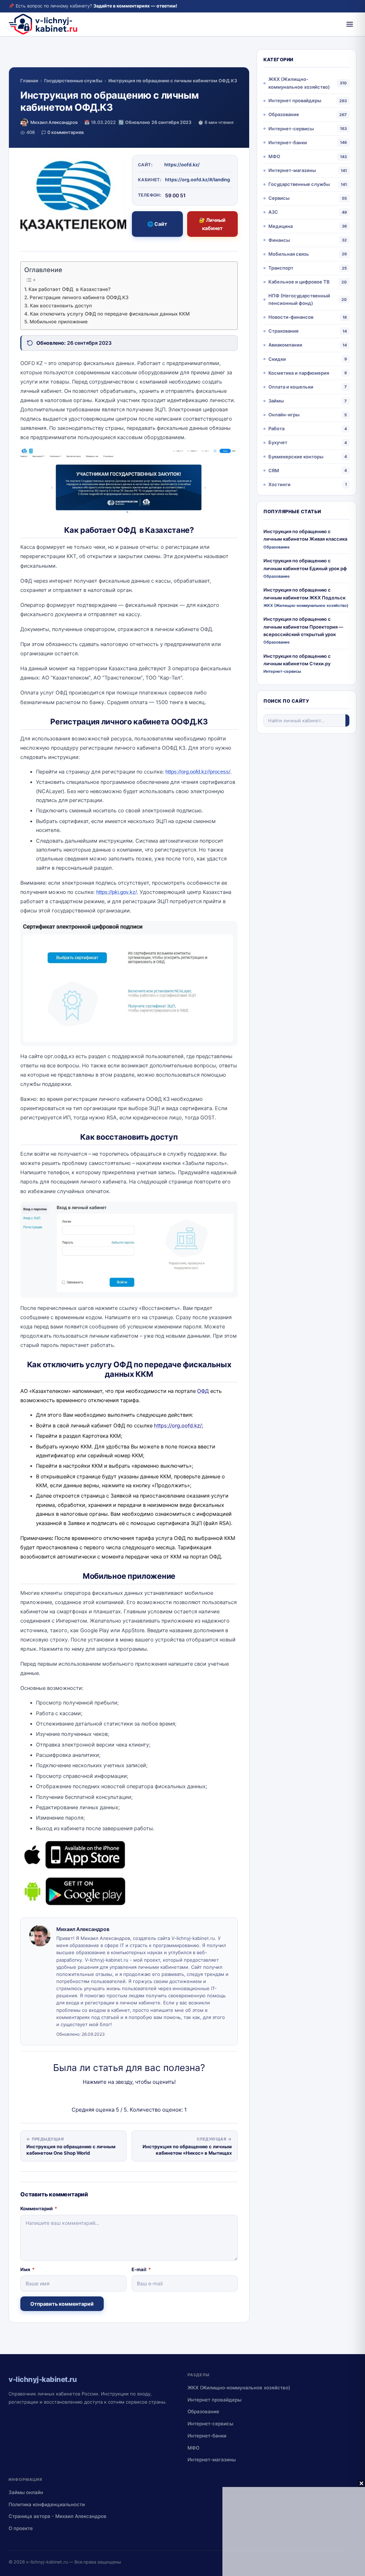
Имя (27, 2269)
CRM (274, 470)
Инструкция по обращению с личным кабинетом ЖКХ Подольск (304, 594)
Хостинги (279, 484)
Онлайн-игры (284, 415)
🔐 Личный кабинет (212, 224)
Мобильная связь (289, 254)
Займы (276, 401)
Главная (29, 81)
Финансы (279, 240)
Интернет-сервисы (291, 129)
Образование (284, 114)
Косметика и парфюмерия (299, 373)
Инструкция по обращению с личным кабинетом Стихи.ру (297, 660)
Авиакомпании (285, 345)
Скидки (277, 359)
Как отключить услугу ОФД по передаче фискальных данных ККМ (110, 314)
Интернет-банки (288, 142)
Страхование (284, 331)
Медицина (281, 226)
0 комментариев (66, 132)
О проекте (21, 2528)
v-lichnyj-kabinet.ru (47, 2562)
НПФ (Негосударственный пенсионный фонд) (299, 299)
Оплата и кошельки (291, 387)
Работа (276, 428)
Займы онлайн (26, 2492)
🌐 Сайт (157, 224)
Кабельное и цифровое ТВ (299, 282)
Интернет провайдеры (295, 100)
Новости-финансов (291, 317)
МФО (274, 156)
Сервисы (279, 198)
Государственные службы (73, 81)
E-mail (141, 2269)
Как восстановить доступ (61, 306)
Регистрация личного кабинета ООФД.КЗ (79, 297)
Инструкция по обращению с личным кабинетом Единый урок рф (305, 564)
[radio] (104, 2096)
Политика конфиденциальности (47, 2504)
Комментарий (39, 2208)
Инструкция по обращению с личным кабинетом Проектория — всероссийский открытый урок (303, 627)
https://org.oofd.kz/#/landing (197, 179)
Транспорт (281, 268)
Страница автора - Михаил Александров (58, 2516)
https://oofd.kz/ (182, 165)
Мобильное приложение (59, 322)
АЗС (273, 212)
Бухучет (278, 442)
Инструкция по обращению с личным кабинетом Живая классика (305, 535)
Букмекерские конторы (296, 457)
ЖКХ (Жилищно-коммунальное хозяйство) (299, 83)
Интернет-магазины (292, 170)
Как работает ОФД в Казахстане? (70, 289)
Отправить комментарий (62, 2304)
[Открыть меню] (350, 24)
